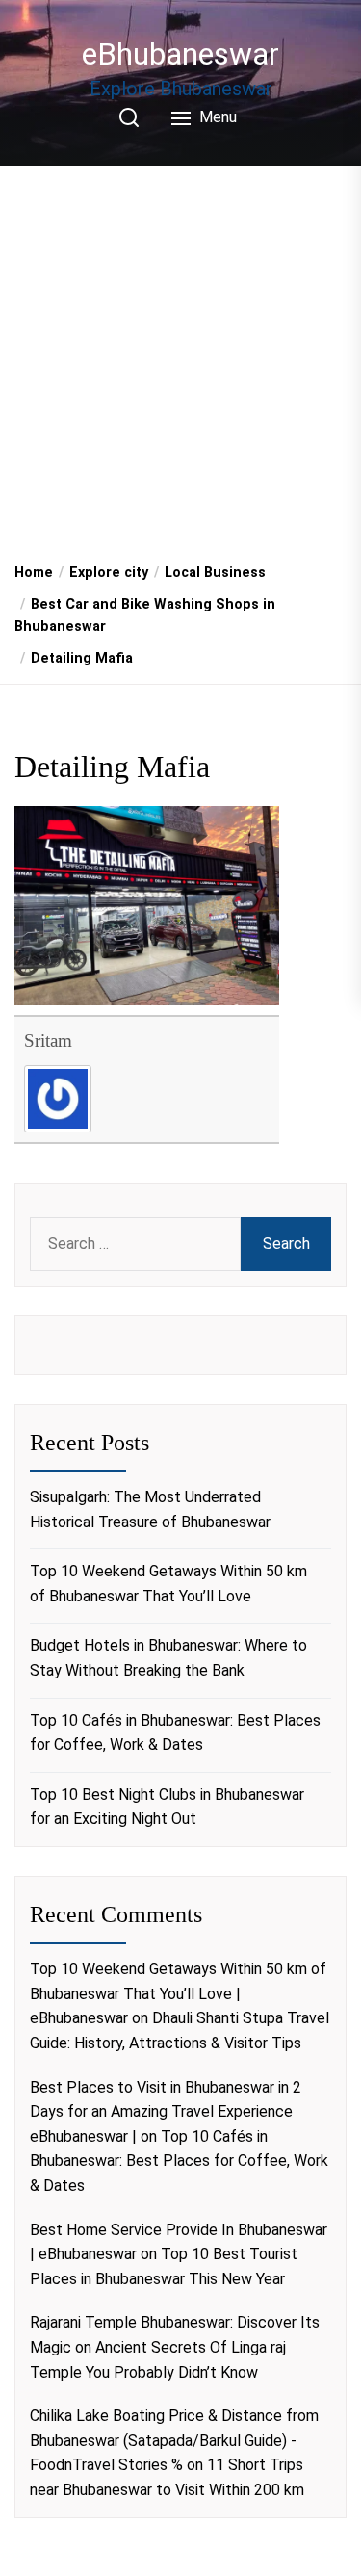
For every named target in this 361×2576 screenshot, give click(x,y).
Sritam (48, 1041)
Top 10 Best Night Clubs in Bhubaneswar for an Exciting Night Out (167, 1807)
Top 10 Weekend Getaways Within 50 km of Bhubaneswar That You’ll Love (168, 1584)
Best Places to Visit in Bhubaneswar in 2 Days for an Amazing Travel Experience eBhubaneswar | (166, 2112)
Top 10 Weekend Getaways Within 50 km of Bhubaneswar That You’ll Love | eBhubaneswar (178, 1993)
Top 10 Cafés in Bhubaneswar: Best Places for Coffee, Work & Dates (175, 1733)
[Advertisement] (180, 357)
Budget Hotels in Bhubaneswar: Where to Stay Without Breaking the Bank (168, 1658)
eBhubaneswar (180, 54)
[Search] (129, 117)
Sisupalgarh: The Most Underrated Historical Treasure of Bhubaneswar (150, 1509)
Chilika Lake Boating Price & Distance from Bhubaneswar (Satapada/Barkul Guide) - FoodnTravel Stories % (174, 2440)
